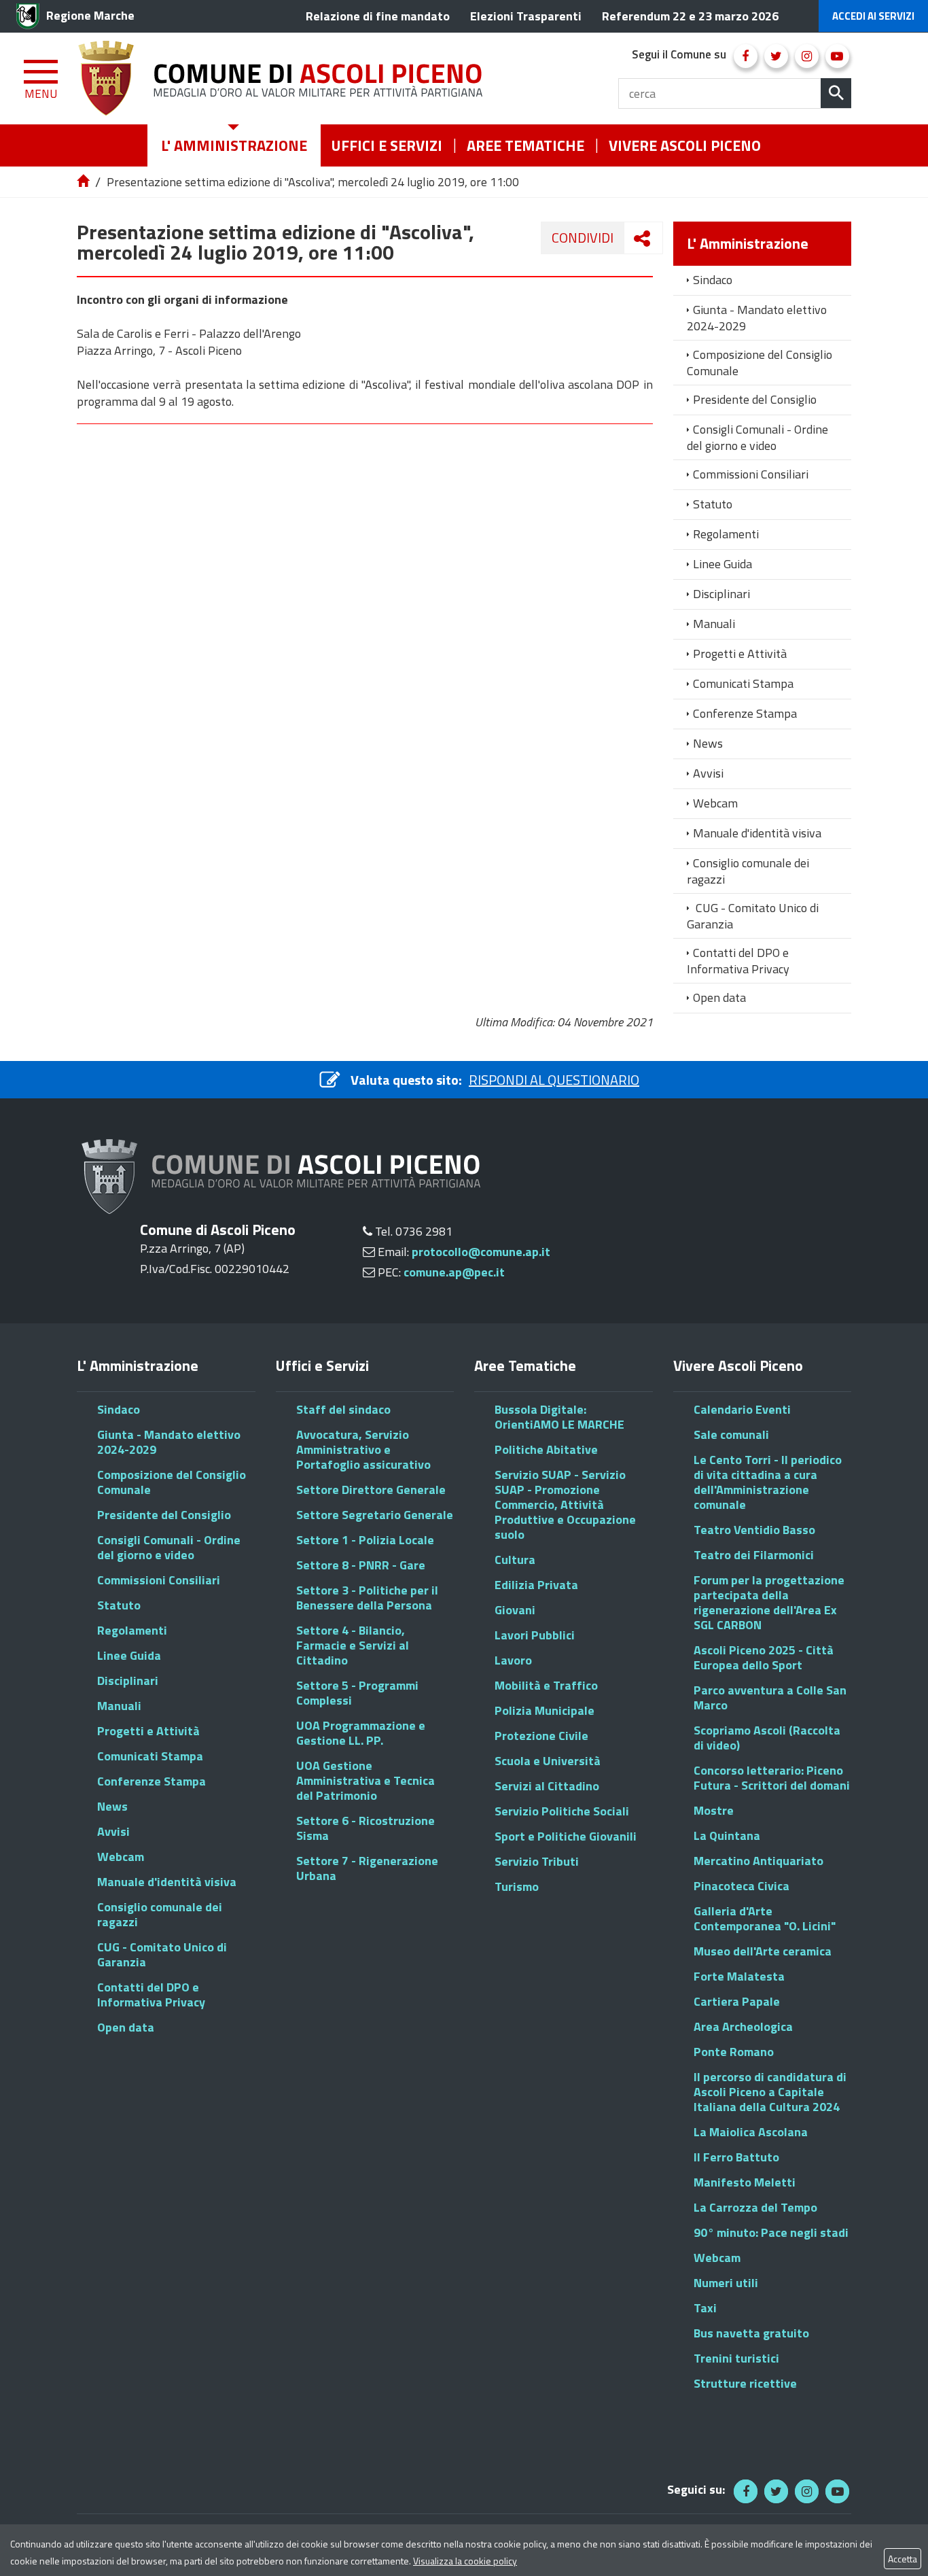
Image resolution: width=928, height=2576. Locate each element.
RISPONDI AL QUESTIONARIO (554, 1080)
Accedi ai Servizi (873, 16)
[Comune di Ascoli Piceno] (285, 79)
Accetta (903, 2559)
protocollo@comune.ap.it (481, 1252)
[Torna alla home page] (84, 182)
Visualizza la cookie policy (465, 2561)
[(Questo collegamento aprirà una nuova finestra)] (746, 56)
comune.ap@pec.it (454, 1272)
